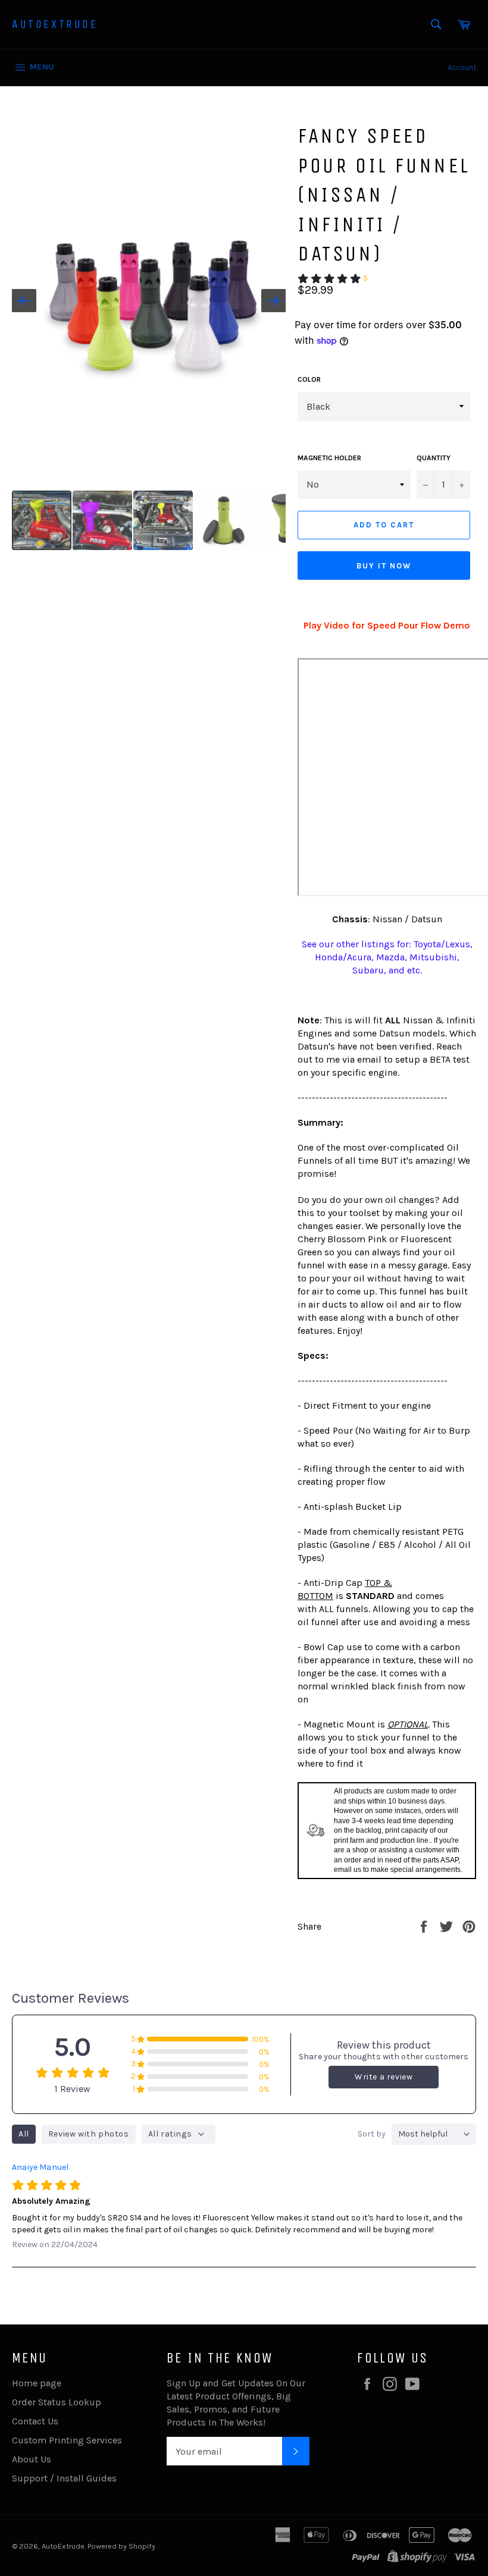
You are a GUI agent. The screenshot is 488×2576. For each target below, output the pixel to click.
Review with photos (89, 2134)
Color (309, 379)
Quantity (434, 458)
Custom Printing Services (67, 2440)
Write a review (384, 2077)
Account (462, 67)
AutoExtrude (55, 24)
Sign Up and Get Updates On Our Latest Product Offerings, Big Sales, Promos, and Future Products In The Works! (236, 2403)
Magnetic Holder (329, 458)
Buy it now (384, 566)
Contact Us (35, 2421)
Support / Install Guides (64, 2478)
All (24, 2134)
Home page (37, 2383)
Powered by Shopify (121, 2546)
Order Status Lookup (57, 2402)
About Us (32, 2459)
